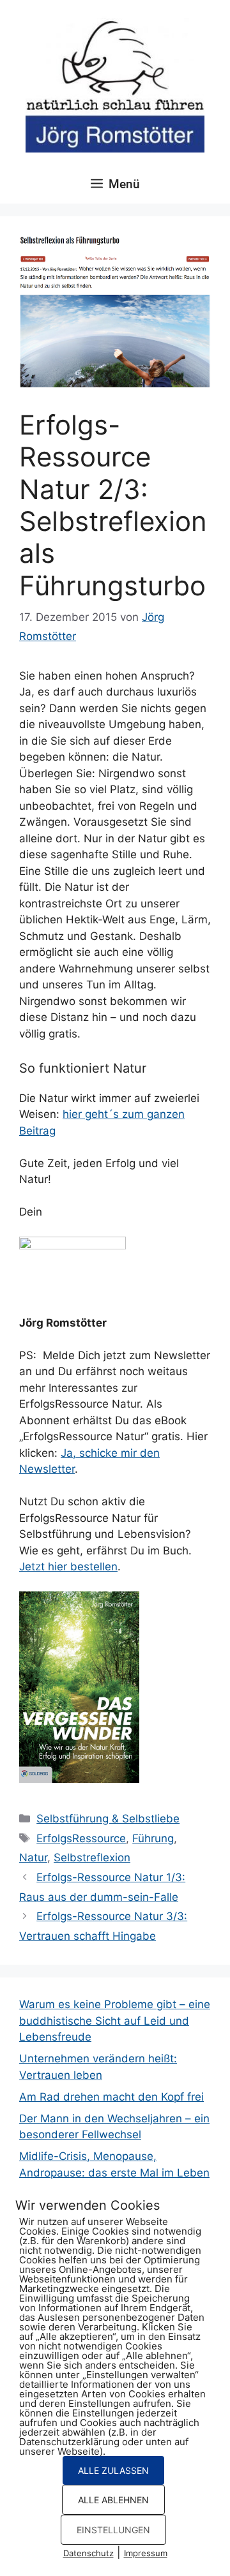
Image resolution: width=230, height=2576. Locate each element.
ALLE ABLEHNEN (113, 2500)
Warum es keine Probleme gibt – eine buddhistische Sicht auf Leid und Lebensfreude (115, 2021)
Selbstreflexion (92, 1858)
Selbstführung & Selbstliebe (108, 1819)
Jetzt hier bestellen (68, 1567)
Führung (153, 1838)
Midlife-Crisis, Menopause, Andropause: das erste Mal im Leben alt (114, 2172)
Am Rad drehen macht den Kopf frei (111, 2097)
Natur (33, 1858)
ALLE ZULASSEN (113, 2470)
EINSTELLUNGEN (113, 2530)
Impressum (146, 2553)
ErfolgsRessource (81, 1838)
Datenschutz (88, 2553)
